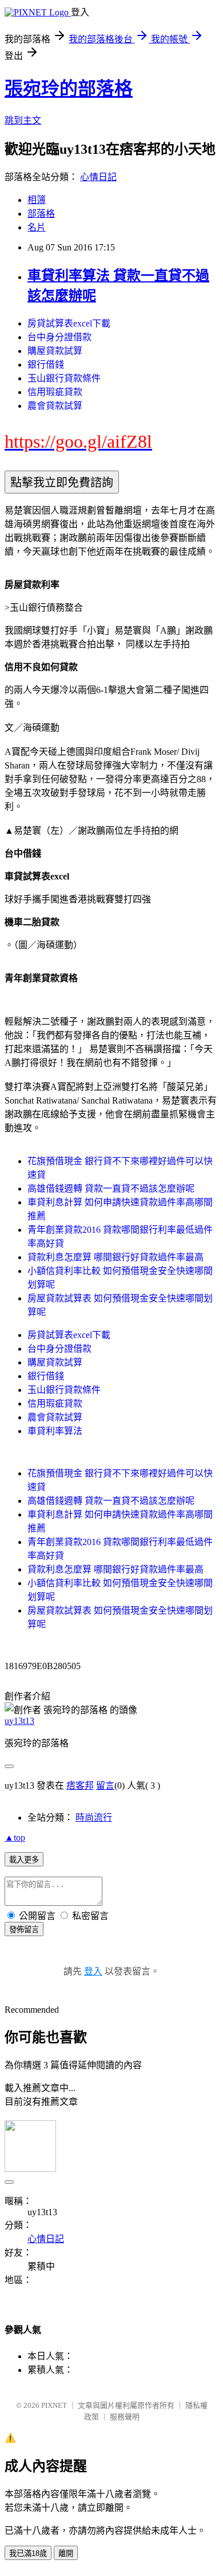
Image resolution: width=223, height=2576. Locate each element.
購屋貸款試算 (55, 351)
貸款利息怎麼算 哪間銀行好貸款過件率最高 (116, 1257)
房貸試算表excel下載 (69, 323)
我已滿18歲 (28, 2553)
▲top (15, 1838)
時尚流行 (94, 1817)
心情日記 (98, 177)
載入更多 (24, 1860)
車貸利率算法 (55, 1431)
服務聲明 (125, 2417)
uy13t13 (19, 1721)
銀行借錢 (46, 365)
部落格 (41, 214)
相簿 (37, 200)
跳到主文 (23, 120)
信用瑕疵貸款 (55, 392)
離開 (66, 2553)
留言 (105, 1785)
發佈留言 (24, 1930)
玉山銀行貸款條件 (64, 378)
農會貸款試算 (55, 406)
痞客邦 (80, 1785)
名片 (37, 227)
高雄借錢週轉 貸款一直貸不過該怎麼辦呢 (111, 1189)
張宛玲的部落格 (69, 89)
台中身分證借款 (59, 337)
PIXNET (54, 2405)
